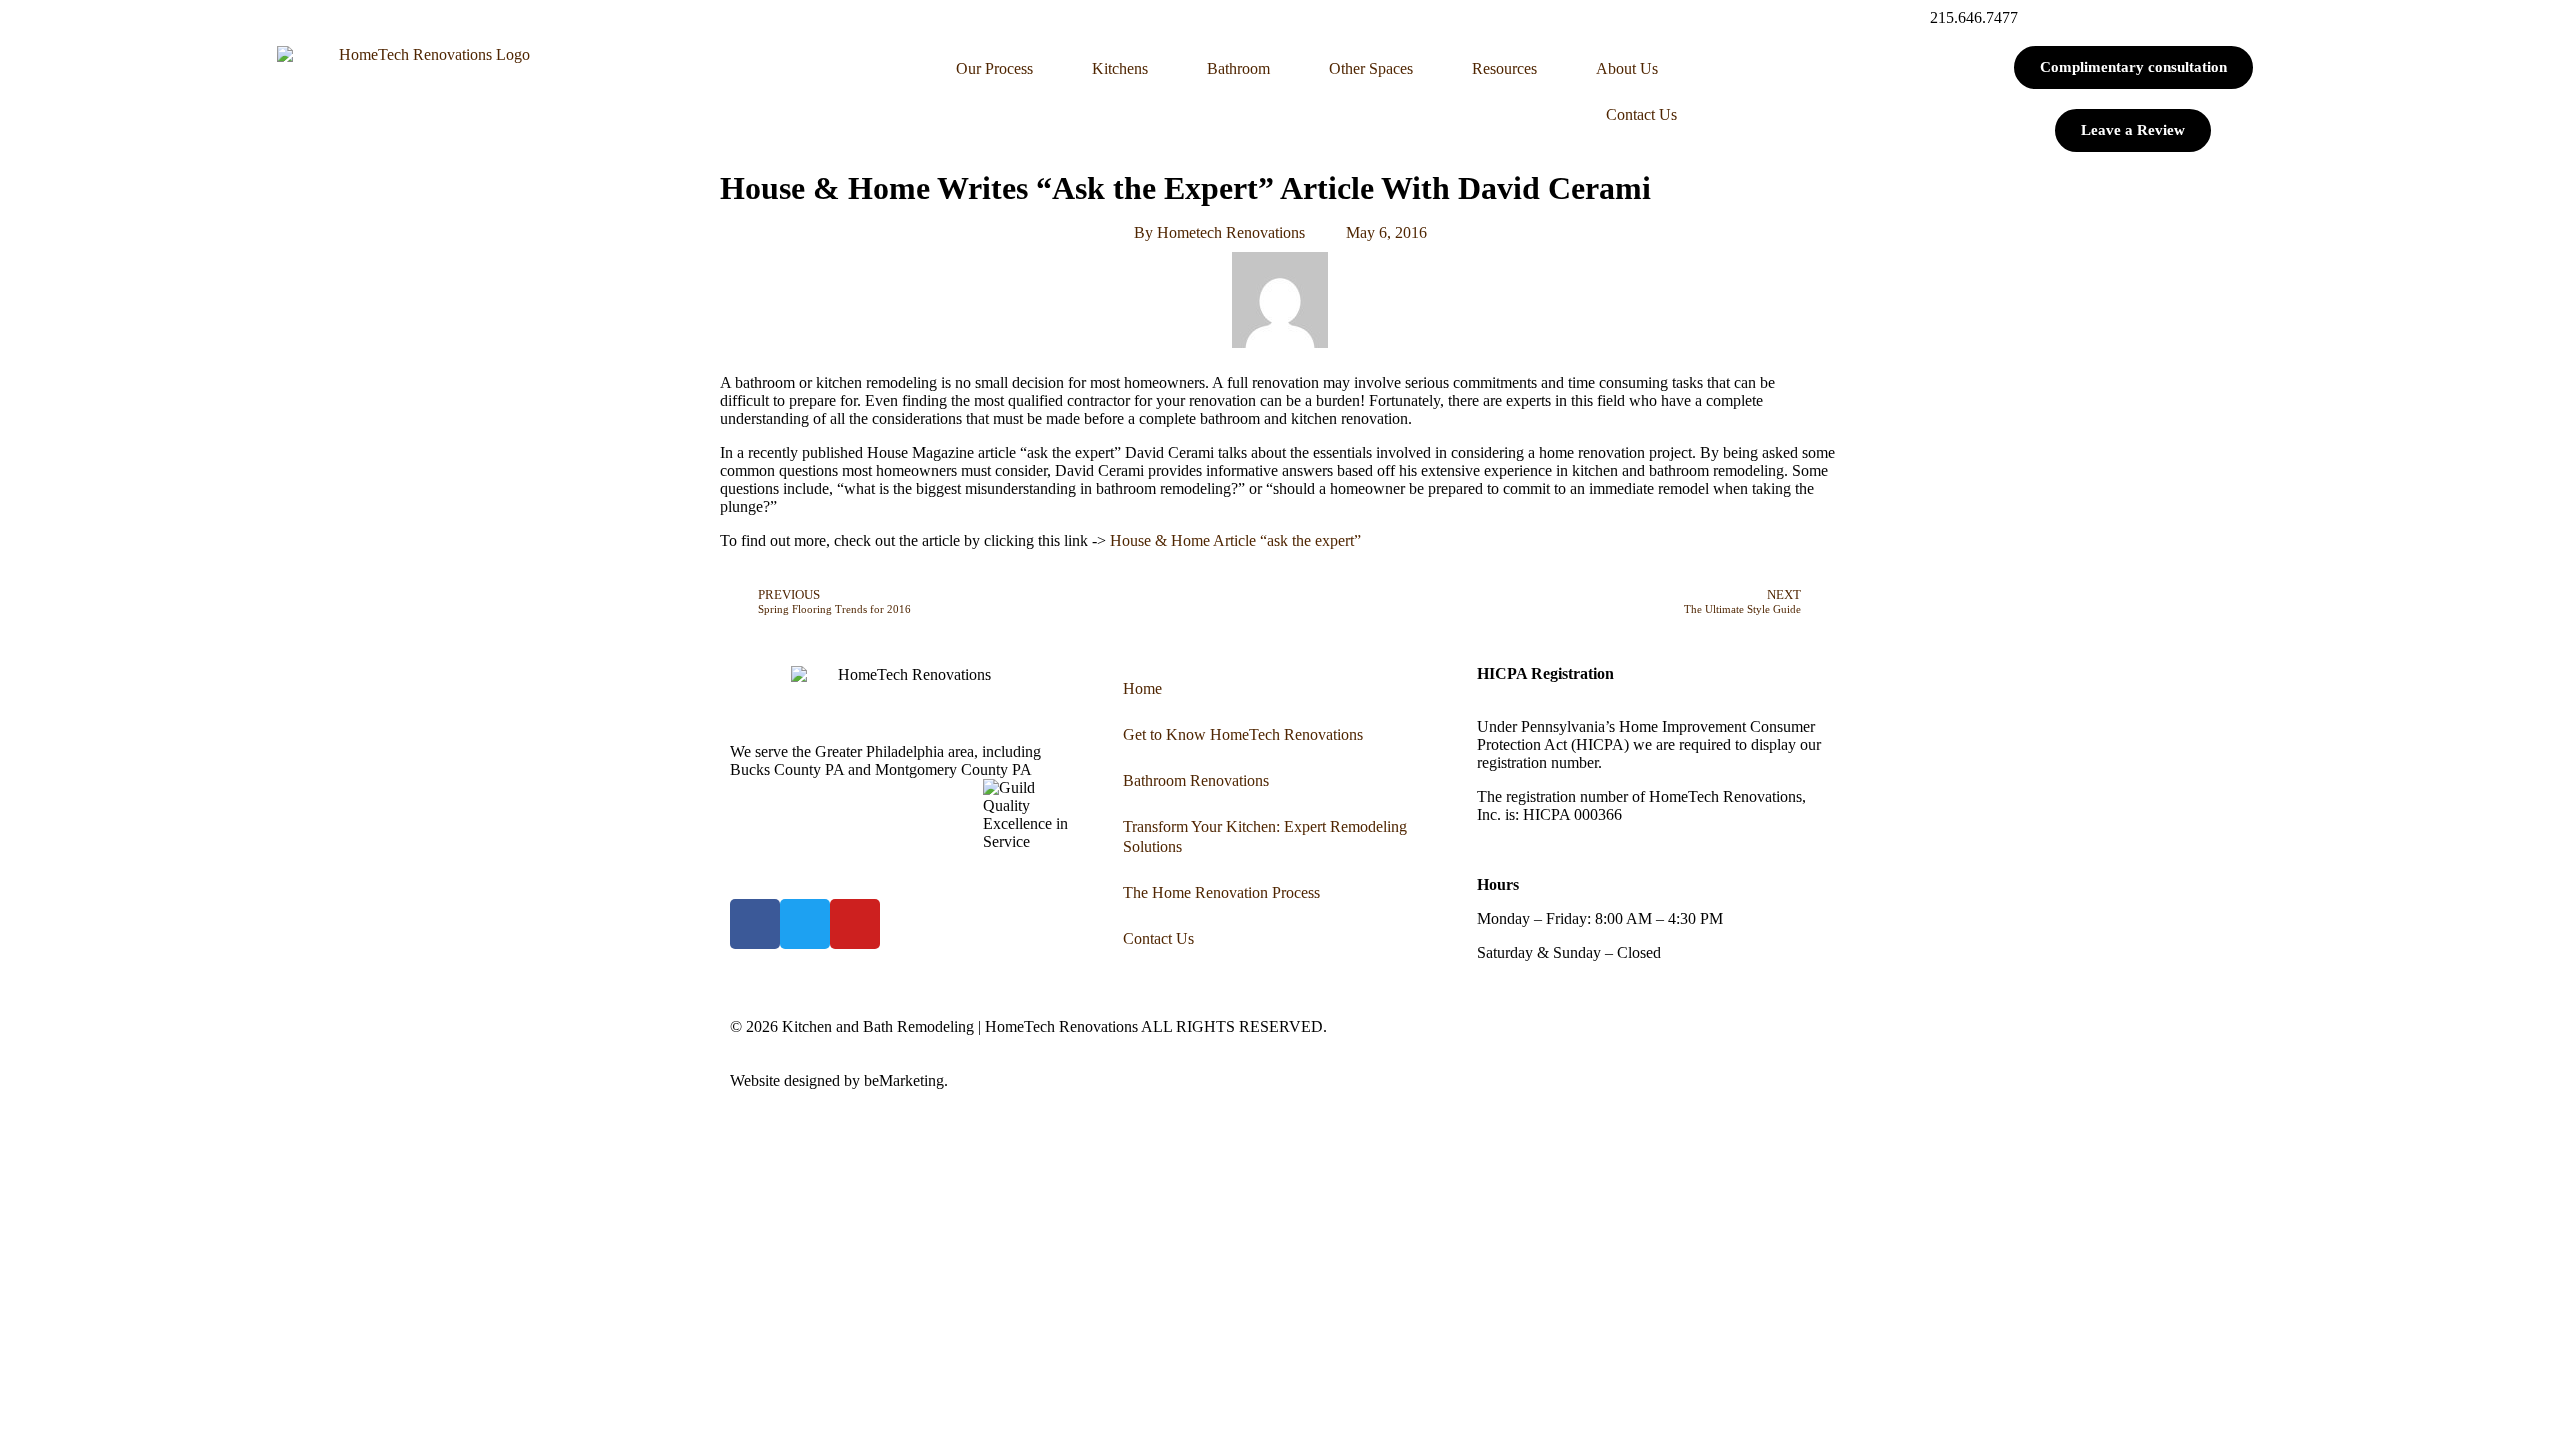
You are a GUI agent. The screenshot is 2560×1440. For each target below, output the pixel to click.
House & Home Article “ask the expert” (1235, 540)
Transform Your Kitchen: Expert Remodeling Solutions (1265, 836)
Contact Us (1641, 114)
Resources (1504, 68)
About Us (1627, 68)
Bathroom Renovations (1196, 780)
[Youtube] (855, 924)
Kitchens (1120, 68)
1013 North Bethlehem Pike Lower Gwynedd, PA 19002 (897, 787)
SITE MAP (988, 1080)
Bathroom (1238, 68)
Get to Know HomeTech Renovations (1243, 734)
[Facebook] (755, 924)
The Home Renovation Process (1221, 892)
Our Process (994, 68)
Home (1142, 688)
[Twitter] (805, 924)
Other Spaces (1371, 68)
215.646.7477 (1974, 17)
